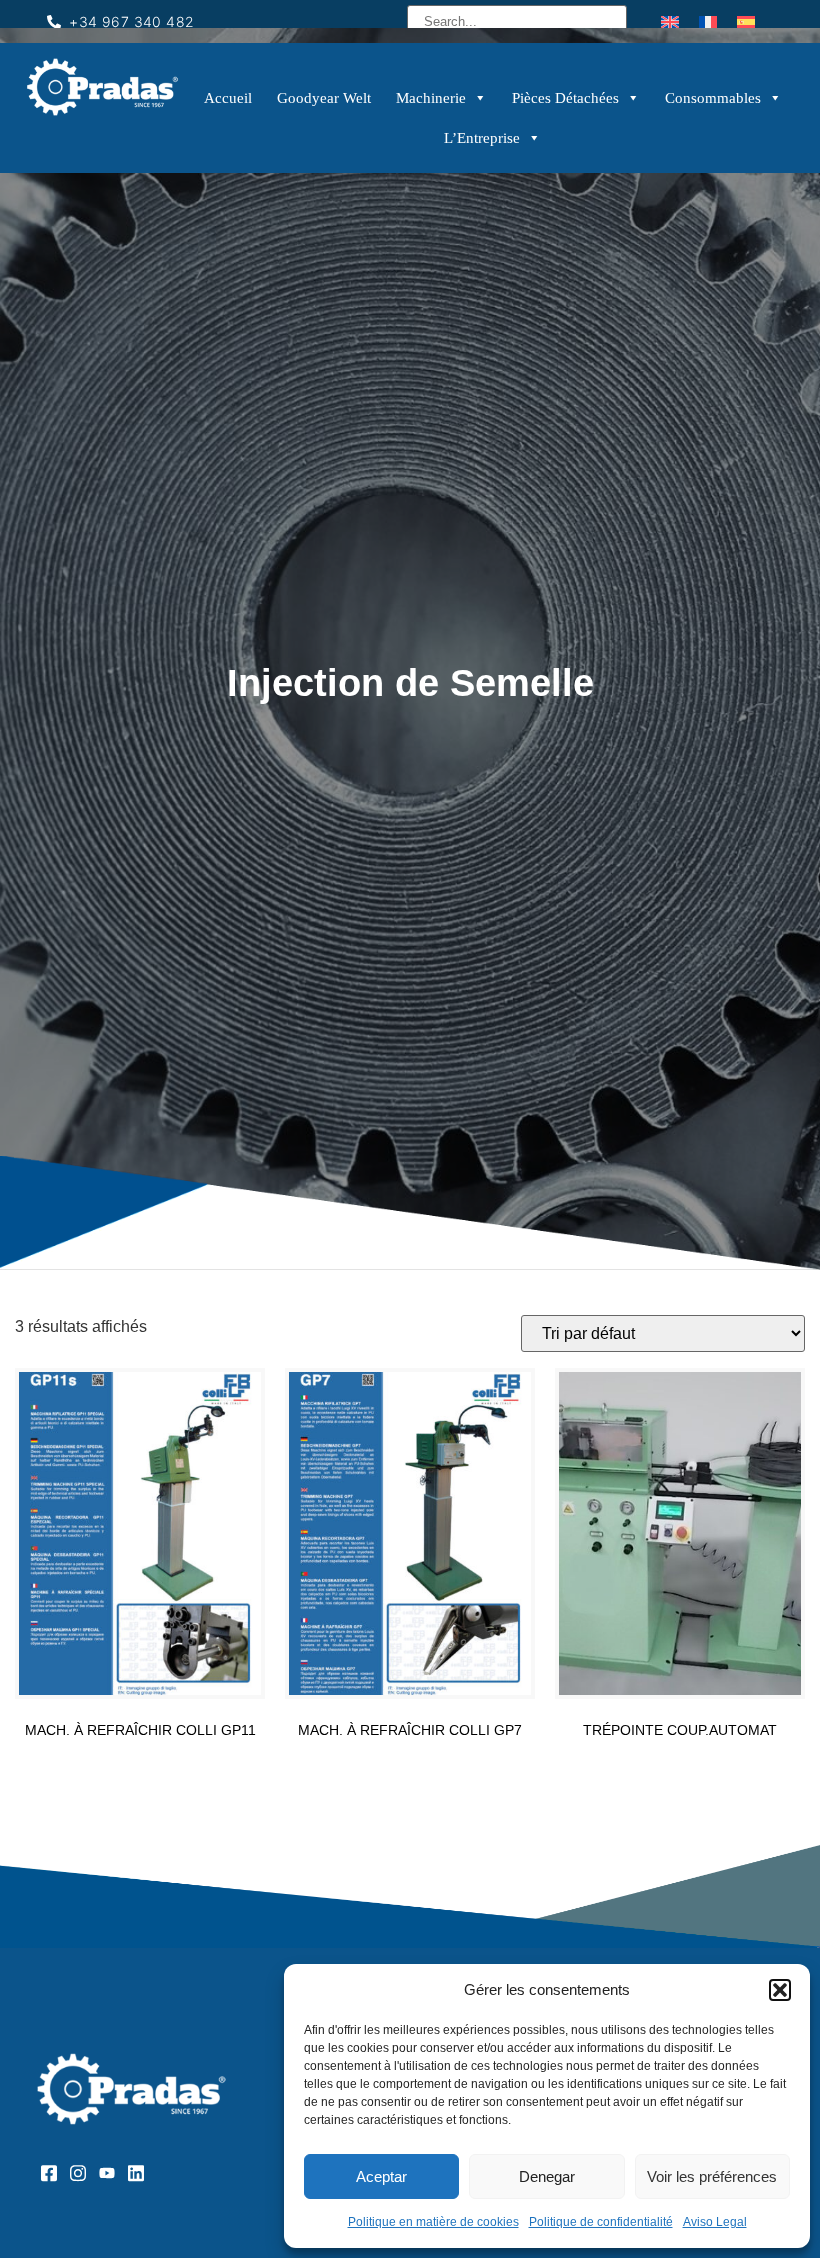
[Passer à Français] (708, 21)
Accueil (228, 98)
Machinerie (431, 98)
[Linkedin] (142, 2172)
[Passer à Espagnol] (746, 21)
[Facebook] (55, 2172)
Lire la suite (140, 1762)
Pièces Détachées (565, 98)
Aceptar (381, 2176)
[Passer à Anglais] (670, 21)
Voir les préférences (712, 2176)
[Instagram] (84, 2172)
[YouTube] (113, 2172)
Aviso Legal (715, 2222)
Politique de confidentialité (601, 2222)
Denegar (547, 2176)
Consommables (713, 98)
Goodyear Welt (324, 98)
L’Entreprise (482, 138)
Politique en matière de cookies (433, 2222)
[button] (780, 1990)
